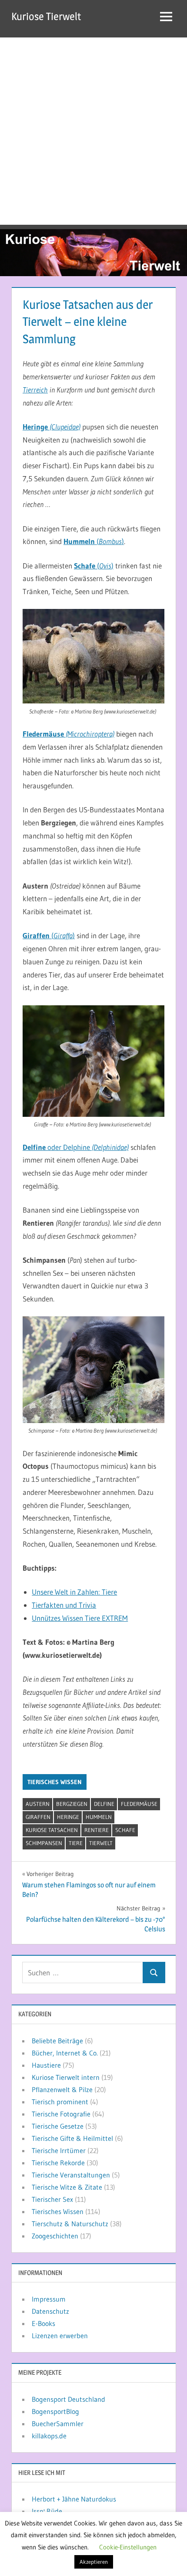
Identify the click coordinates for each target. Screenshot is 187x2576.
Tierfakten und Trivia (64, 1605)
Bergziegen (72, 1804)
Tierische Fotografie (61, 2114)
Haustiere (46, 2065)
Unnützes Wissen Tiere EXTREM (80, 1618)
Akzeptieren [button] (94, 2562)
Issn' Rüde (47, 2511)
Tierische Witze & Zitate (67, 2187)
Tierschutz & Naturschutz (70, 2224)
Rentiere (97, 1830)
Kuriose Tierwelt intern (66, 2077)
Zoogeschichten (55, 2236)
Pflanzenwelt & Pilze (62, 2089)
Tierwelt (101, 1843)
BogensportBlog (55, 2411)
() (94, 541)
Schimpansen (44, 1843)
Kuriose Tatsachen (52, 1830)
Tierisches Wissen (55, 1782)
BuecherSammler (58, 2424)
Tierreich (35, 390)
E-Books (43, 2323)
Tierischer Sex (52, 2199)
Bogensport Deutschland (68, 2399)
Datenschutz (50, 2311)
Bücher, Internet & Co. (65, 2053)
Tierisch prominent (60, 2102)
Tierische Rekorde (58, 2163)
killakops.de (49, 2436)
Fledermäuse (139, 1804)
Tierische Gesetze (58, 2126)
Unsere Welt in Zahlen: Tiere (74, 1592)
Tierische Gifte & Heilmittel (72, 2138)
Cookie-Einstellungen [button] (128, 2547)
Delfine (104, 1804)
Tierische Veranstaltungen (71, 2175)
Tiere (76, 1843)
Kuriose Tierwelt (46, 16)
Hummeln (99, 1817)
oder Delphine (76, 1147)
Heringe (68, 1817)
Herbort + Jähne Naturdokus (74, 2499)
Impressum (49, 2299)
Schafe (125, 1830)
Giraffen (38, 1817)
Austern (38, 1804)
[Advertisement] (93, 131)
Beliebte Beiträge (57, 2041)
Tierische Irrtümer (59, 2150)
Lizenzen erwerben (60, 2336)
